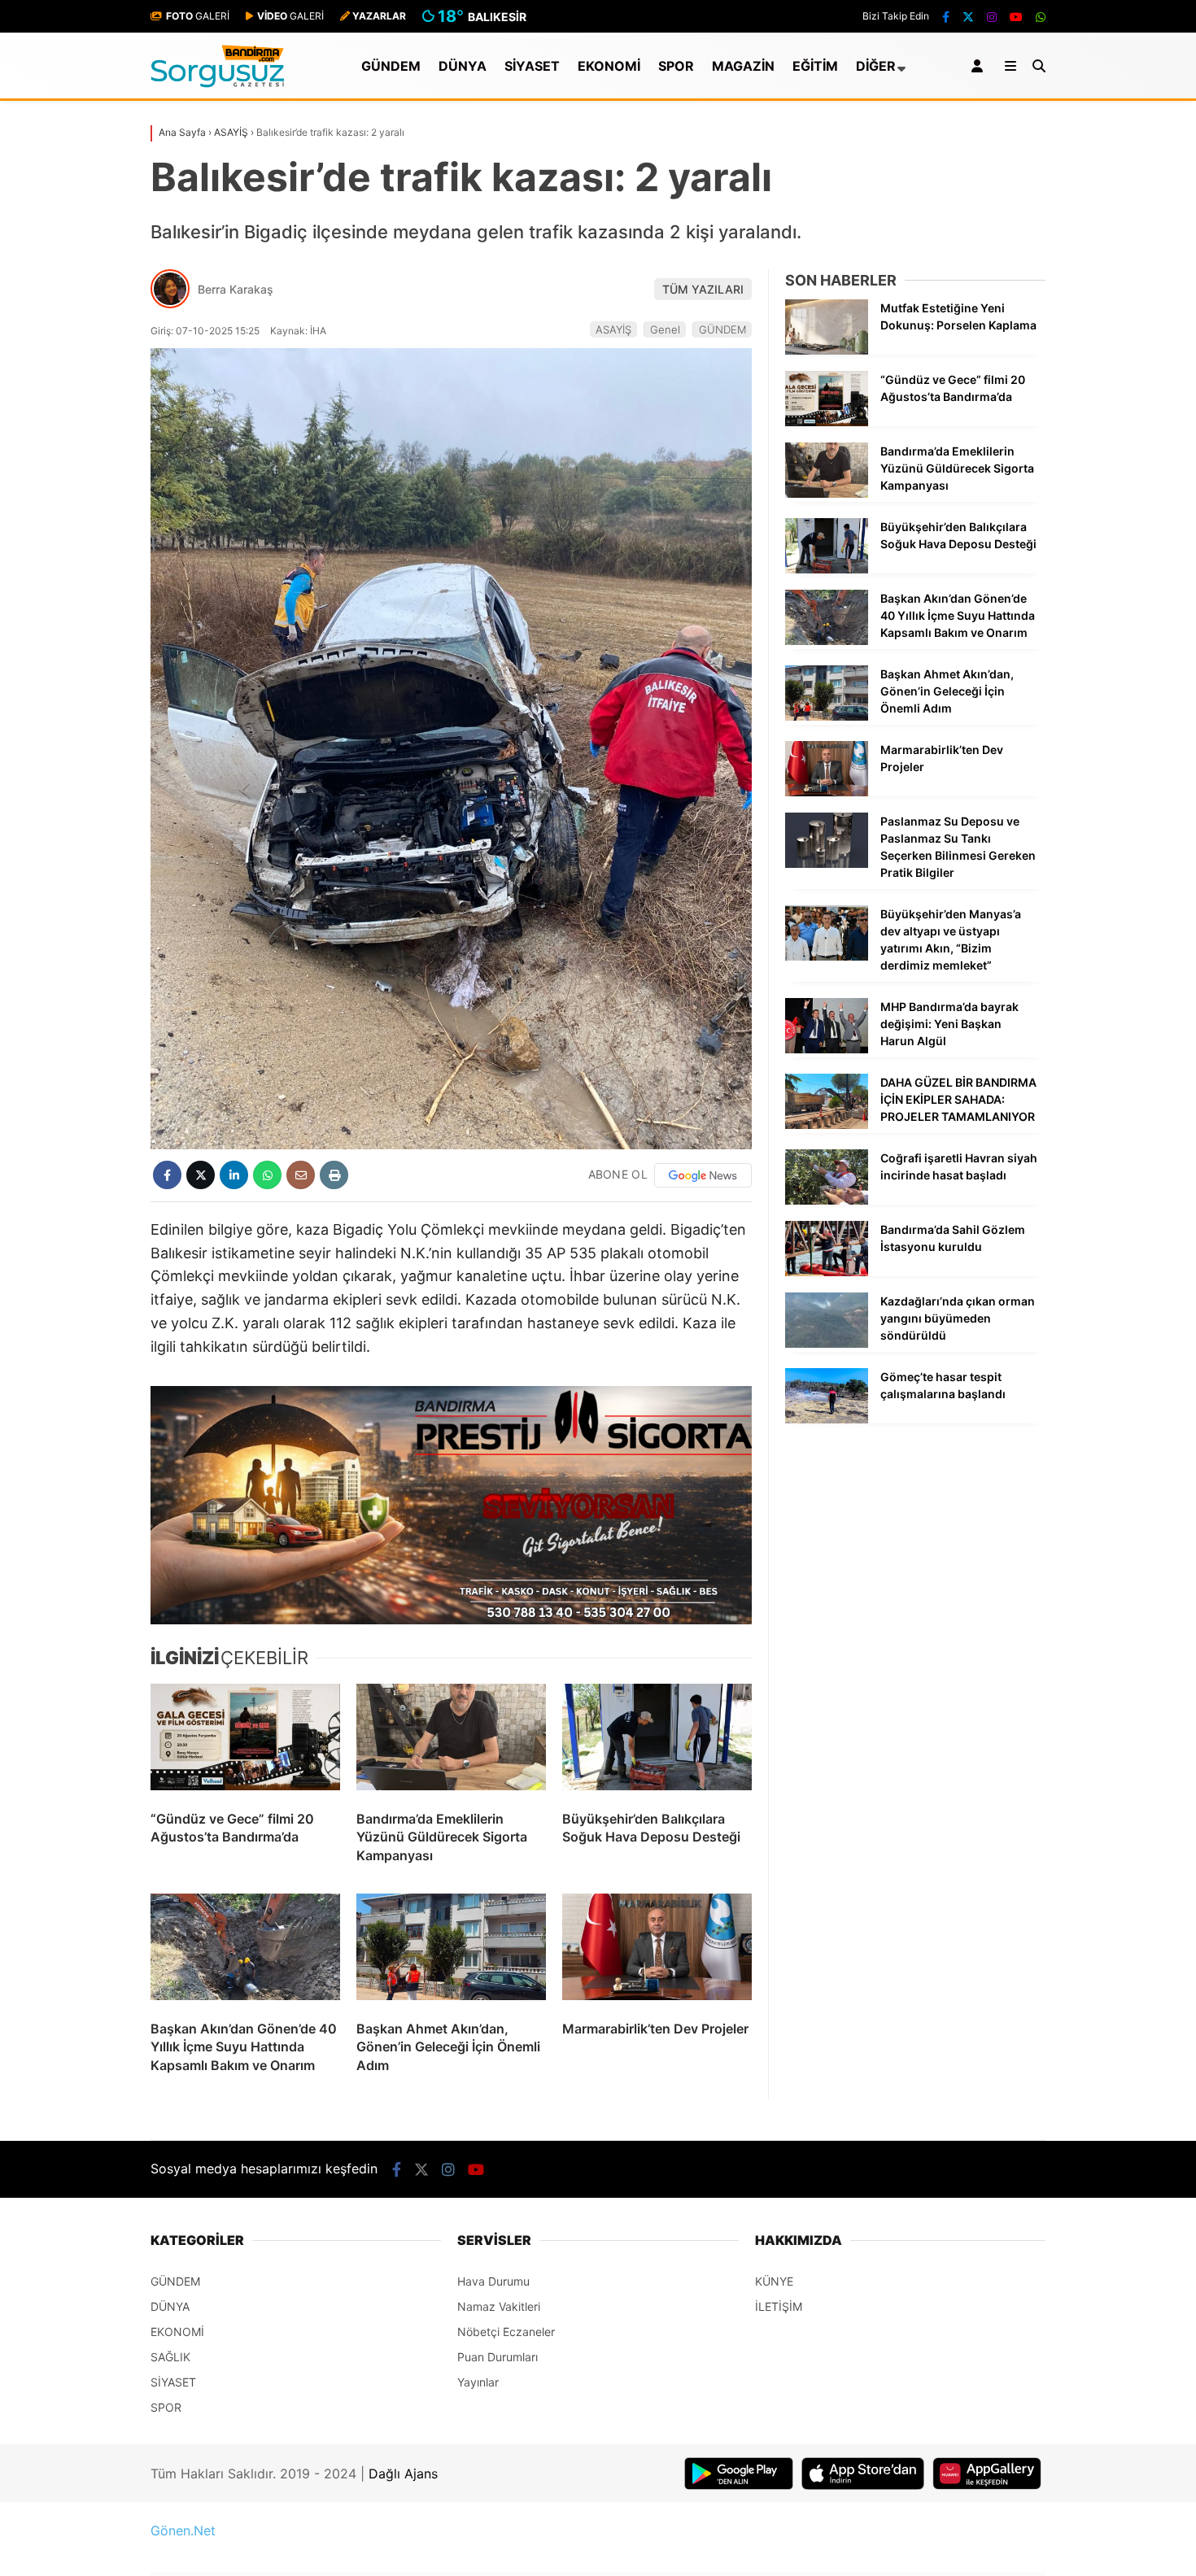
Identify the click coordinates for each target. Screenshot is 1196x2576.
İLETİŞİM (779, 2306)
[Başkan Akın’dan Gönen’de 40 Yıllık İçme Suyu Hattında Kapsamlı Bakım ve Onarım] (245, 1951)
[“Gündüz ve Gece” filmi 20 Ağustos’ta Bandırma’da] (245, 1741)
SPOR (676, 66)
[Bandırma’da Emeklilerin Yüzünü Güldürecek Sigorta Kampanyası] (451, 1741)
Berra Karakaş (236, 289)
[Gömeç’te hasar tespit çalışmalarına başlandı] (827, 1419)
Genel (665, 329)
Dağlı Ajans (403, 2474)
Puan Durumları (498, 2357)
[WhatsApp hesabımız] (1041, 17)
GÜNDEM (391, 66)
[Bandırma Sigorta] (451, 1505)
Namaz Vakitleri (499, 2306)
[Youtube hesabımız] (1016, 17)
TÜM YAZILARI (703, 289)
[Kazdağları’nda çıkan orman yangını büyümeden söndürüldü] (827, 1343)
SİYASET (532, 66)
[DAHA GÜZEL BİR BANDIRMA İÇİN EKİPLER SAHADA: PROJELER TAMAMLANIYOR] (827, 1125)
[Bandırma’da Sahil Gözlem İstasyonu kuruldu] (827, 1272)
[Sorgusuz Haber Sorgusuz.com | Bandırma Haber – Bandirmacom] (218, 83)
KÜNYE (774, 2281)
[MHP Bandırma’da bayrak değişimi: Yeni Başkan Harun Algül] (827, 1049)
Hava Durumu (493, 2281)
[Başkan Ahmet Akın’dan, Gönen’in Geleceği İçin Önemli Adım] (451, 1951)
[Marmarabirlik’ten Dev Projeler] (657, 1951)
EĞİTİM (815, 66)
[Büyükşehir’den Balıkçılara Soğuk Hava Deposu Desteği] (657, 1741)
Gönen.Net (183, 2530)
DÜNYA (463, 66)
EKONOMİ (609, 66)
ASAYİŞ (613, 329)
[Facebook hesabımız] (946, 17)
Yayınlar (478, 2382)
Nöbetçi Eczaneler (506, 2332)
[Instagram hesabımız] (992, 17)
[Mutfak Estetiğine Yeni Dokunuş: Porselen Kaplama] (827, 350)
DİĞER (876, 66)
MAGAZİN (743, 66)
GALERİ (198, 16)
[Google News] (703, 1175)
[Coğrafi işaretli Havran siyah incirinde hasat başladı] (827, 1200)
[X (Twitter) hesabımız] (968, 17)
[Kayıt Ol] (980, 66)
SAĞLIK (170, 2357)
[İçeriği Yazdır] (334, 1175)
